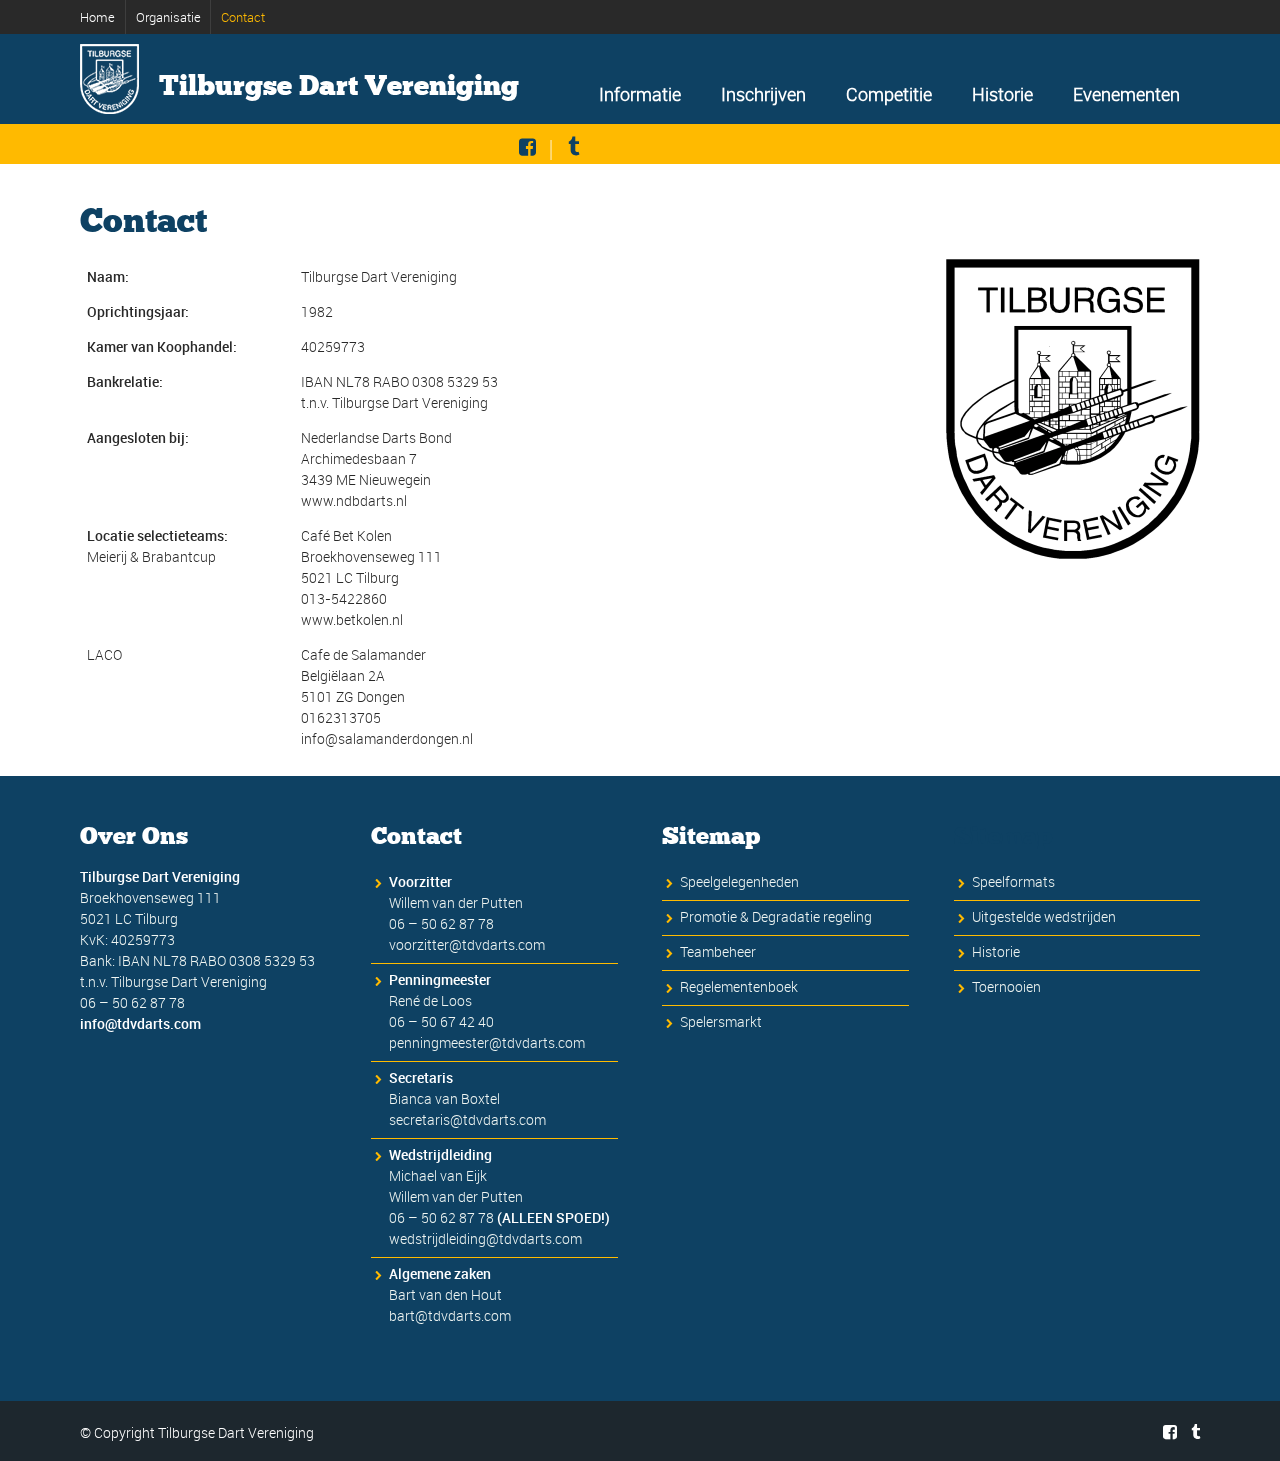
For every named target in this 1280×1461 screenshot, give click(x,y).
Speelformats (1013, 881)
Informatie (640, 94)
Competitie (889, 94)
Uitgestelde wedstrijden (1044, 916)
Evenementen (1126, 94)
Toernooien (1006, 986)
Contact (243, 17)
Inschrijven (763, 94)
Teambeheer (718, 951)
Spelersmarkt (721, 1021)
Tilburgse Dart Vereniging (339, 86)
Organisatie (168, 17)
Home (97, 17)
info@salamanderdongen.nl (387, 738)
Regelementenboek (739, 986)
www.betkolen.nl (352, 619)
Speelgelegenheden (739, 881)
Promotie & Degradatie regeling (776, 916)
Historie (1002, 94)
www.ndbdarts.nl (354, 500)
